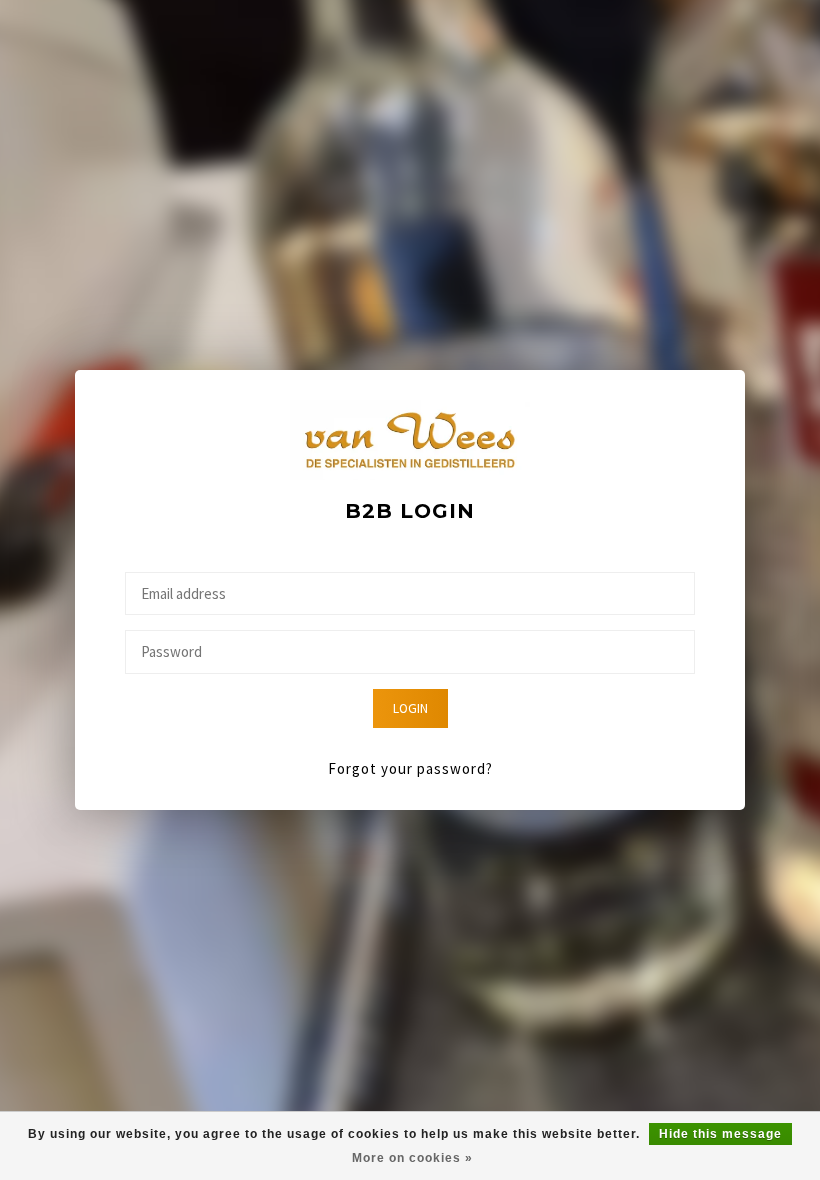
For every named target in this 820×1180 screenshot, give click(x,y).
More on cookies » (412, 1158)
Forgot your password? (410, 768)
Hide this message (720, 1134)
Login (410, 708)
